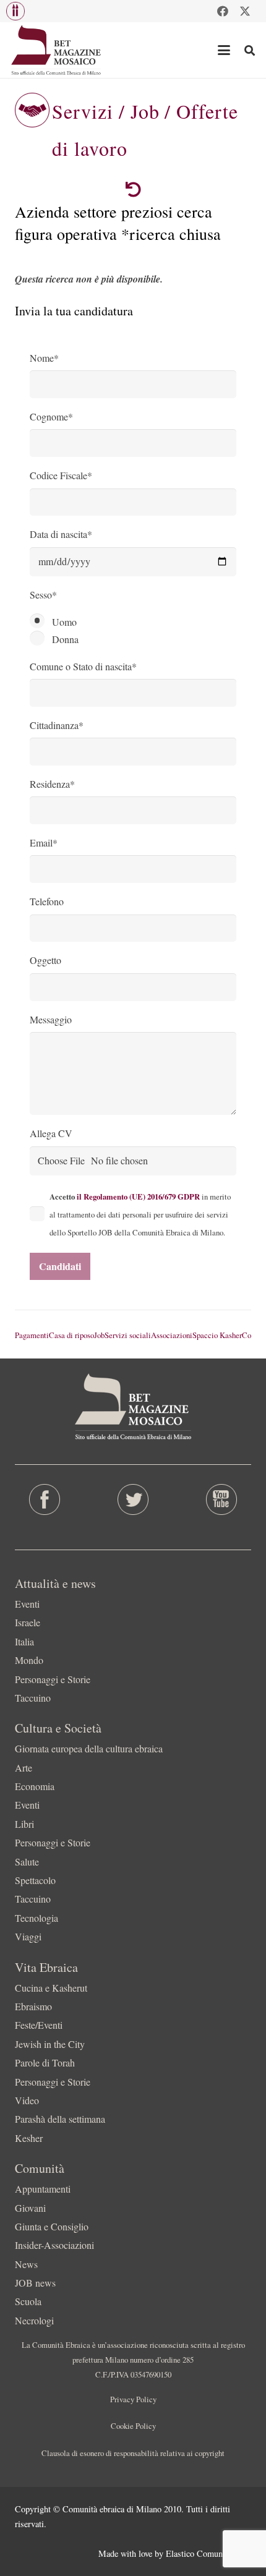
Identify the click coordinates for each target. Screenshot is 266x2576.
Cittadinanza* (57, 725)
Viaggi (28, 1936)
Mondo (29, 1660)
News (26, 2264)
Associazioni (172, 1335)
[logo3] (57, 50)
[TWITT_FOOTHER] (133, 1499)
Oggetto (45, 960)
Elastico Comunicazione (208, 2553)
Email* (44, 842)
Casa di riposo (71, 1335)
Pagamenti (32, 1335)
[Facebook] (223, 11)
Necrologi (34, 2320)
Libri (24, 1824)
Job (99, 1335)
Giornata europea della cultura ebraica (89, 1748)
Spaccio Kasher (217, 1335)
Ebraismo (33, 2006)
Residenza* (52, 784)
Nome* (44, 358)
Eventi (27, 1604)
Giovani (30, 2208)
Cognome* (51, 416)
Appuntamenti (43, 2189)
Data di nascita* (61, 534)
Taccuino (33, 1698)
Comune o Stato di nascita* (83, 666)
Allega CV (51, 1133)
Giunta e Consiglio (52, 2226)
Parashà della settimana (60, 2119)
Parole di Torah (45, 2062)
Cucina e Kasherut (51, 1988)
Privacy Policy (133, 2399)
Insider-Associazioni (54, 2245)
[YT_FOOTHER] (222, 1499)
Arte (24, 1768)
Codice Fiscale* (61, 475)
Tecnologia (36, 1918)
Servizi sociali (128, 1335)
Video (27, 2100)
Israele (28, 1622)
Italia (24, 1641)
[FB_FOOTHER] (44, 1499)
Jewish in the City (50, 2044)
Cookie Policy (133, 2426)
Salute (27, 1862)
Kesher (29, 2138)
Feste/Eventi (39, 2025)
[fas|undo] (133, 190)
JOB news (35, 2283)
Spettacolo (35, 1880)
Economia (35, 1786)
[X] (245, 11)
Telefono (47, 901)
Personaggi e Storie (53, 1679)
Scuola (28, 2301)
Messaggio (51, 1019)
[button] (15, 11)
